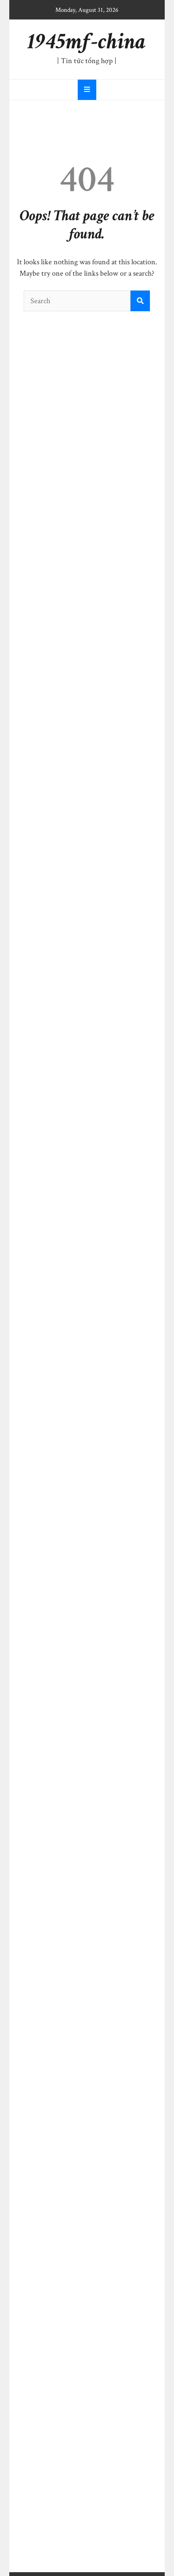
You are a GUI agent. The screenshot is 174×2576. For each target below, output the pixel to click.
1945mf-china (87, 42)
